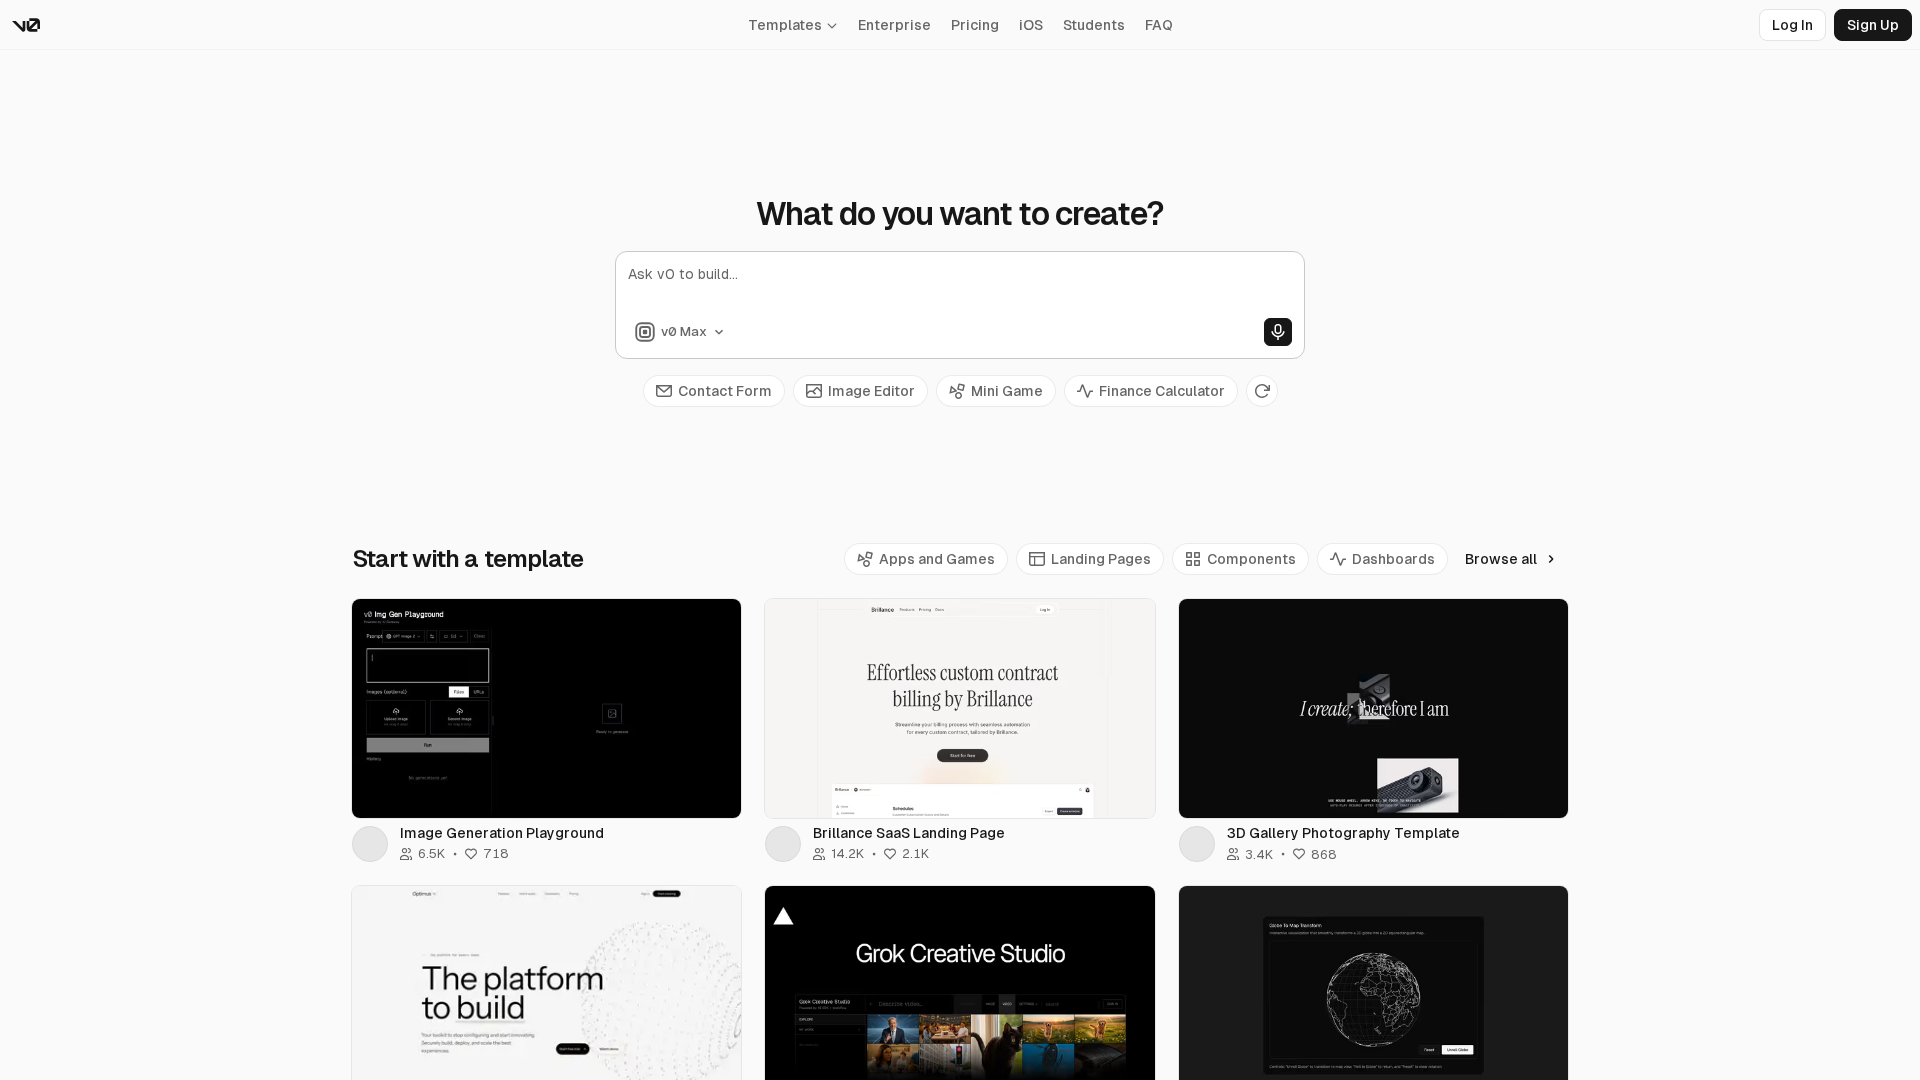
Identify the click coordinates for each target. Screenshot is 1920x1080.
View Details (546, 708)
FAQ (1159, 25)
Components (1251, 559)
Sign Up (1873, 25)
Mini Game (1007, 391)
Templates (785, 25)
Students (1094, 25)
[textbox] (960, 291)
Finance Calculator (1162, 391)
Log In (1792, 25)
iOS (1031, 25)
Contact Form (725, 391)
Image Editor (871, 391)
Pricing (975, 25)
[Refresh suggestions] (1262, 391)
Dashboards (1393, 559)
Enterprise (894, 25)
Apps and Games (937, 559)
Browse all (1501, 559)
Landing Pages (1101, 559)
